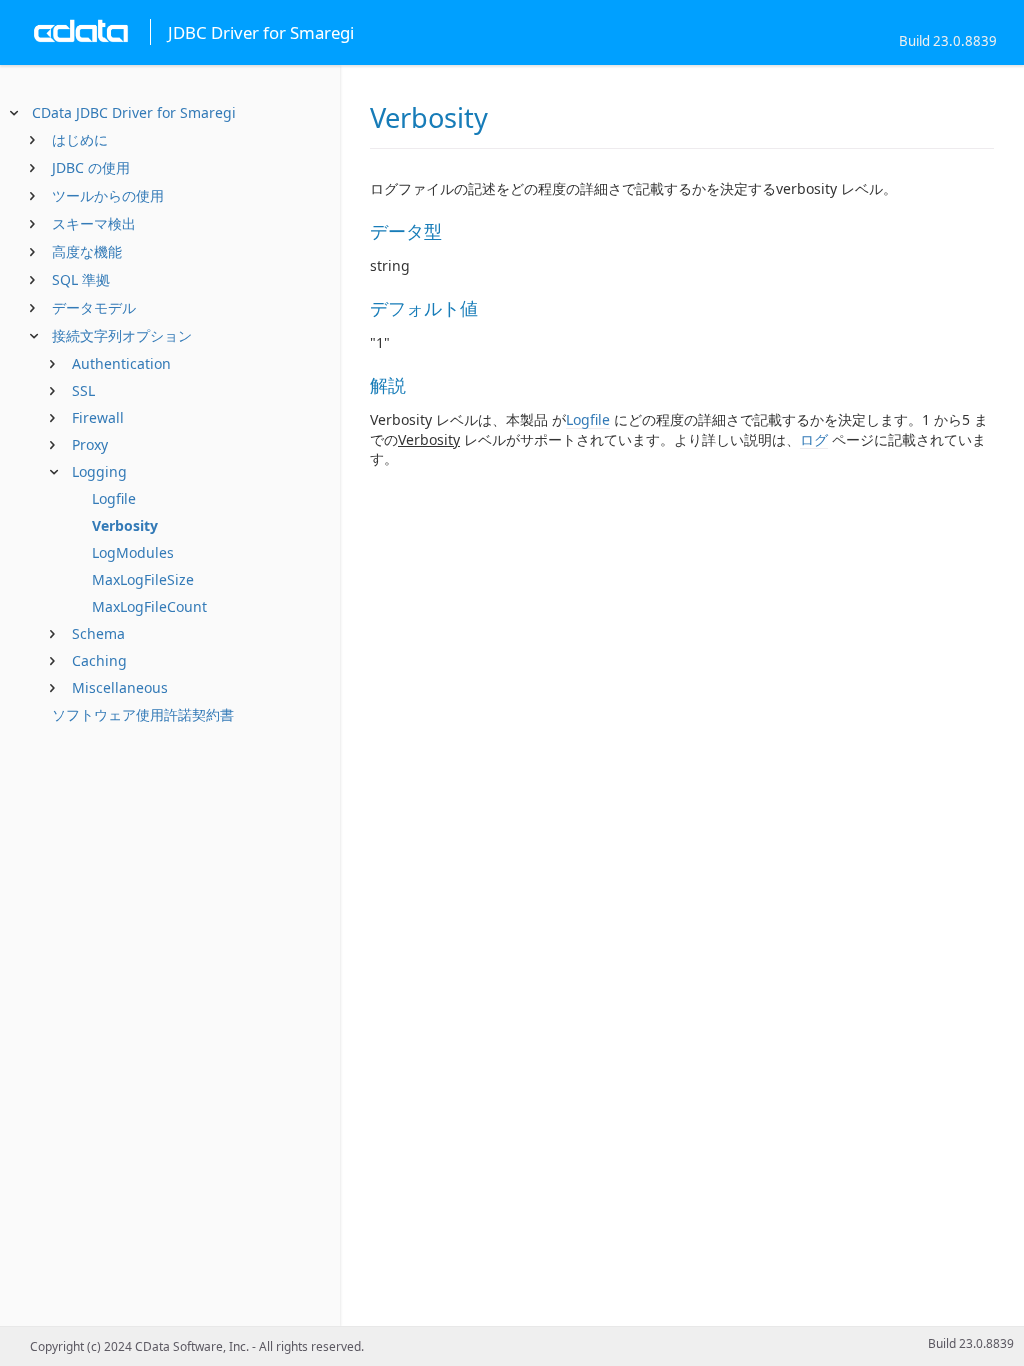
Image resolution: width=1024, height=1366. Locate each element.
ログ (814, 439)
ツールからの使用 (108, 195)
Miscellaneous (120, 687)
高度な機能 (87, 251)
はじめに (80, 139)
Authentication (121, 363)
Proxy (90, 444)
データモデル (94, 307)
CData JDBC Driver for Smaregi (134, 112)
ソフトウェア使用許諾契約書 (143, 714)
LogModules (133, 552)
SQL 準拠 (81, 279)
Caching (99, 660)
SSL (83, 390)
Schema (98, 633)
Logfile (114, 498)
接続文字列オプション (122, 335)
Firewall (98, 417)
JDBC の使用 (91, 167)
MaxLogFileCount (149, 606)
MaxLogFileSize (143, 579)
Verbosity (125, 525)
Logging (99, 471)
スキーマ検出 (94, 223)
